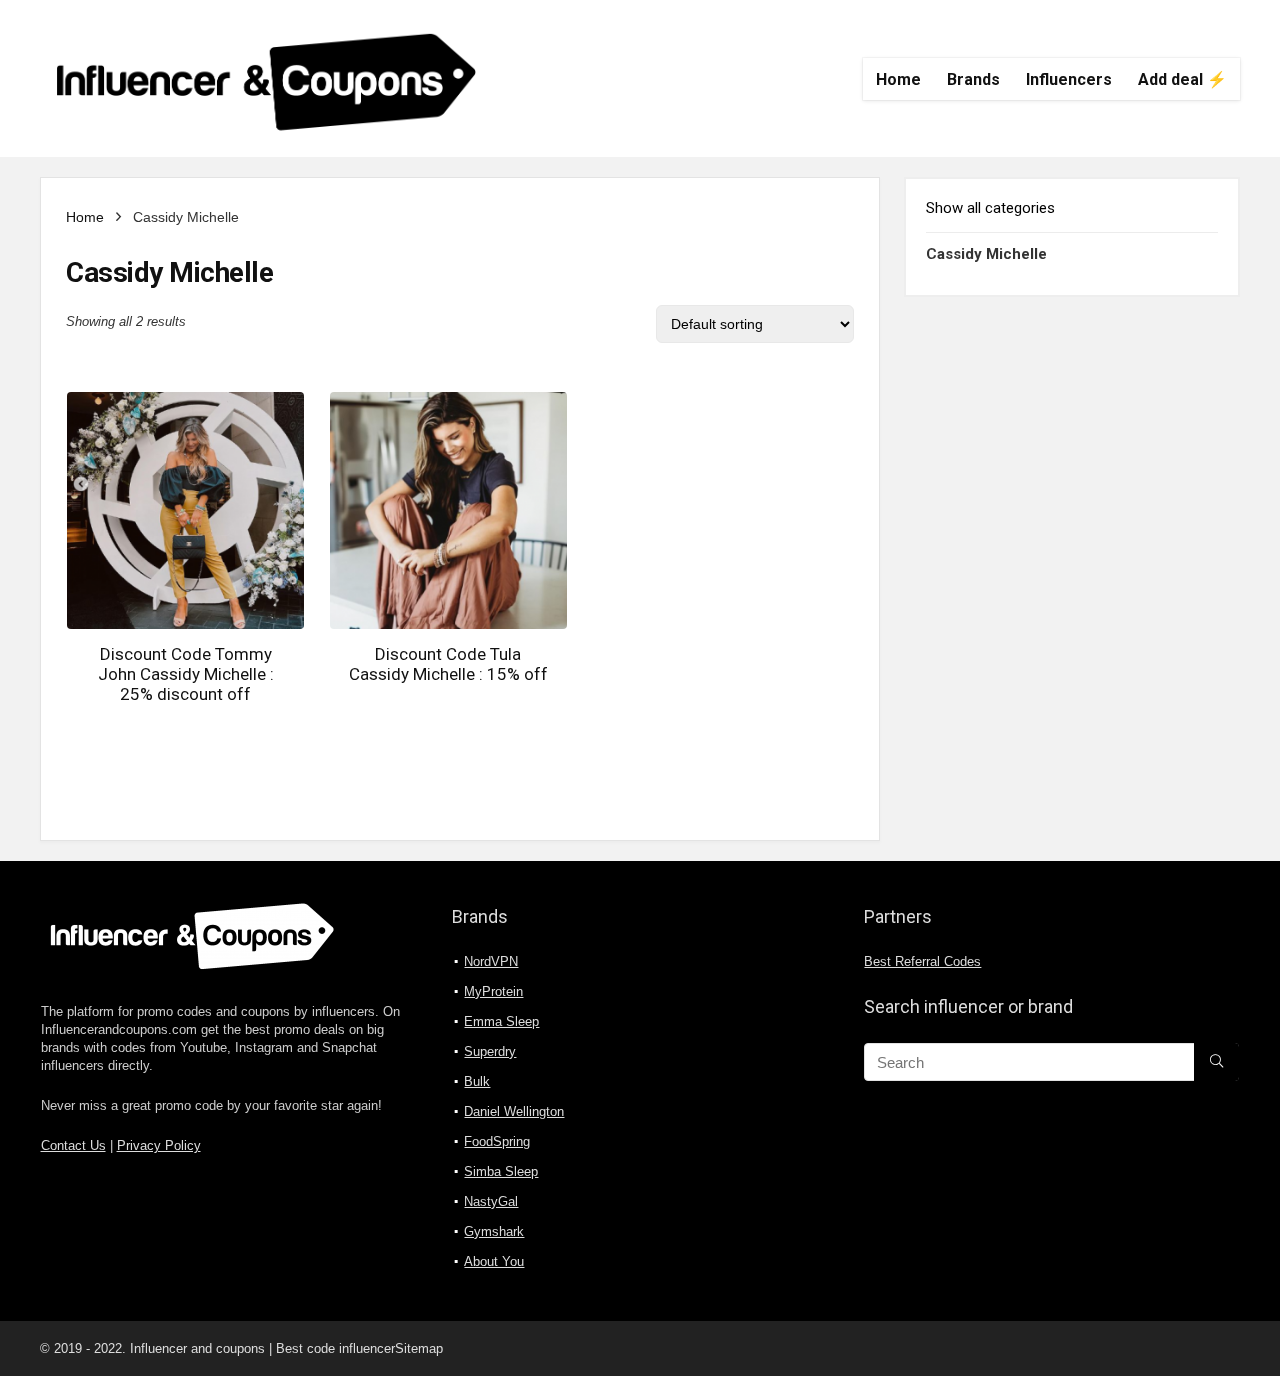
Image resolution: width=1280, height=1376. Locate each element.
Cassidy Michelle (986, 254)
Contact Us (73, 1146)
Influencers (1069, 79)
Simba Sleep (501, 1171)
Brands (973, 79)
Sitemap (419, 1348)
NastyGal (491, 1201)
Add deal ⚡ (1182, 79)
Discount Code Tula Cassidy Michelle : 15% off (448, 664)
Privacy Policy (159, 1146)
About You (494, 1261)
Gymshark (494, 1231)
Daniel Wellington (514, 1111)
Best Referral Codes (922, 962)
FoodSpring (497, 1141)
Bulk (477, 1081)
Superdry (490, 1051)
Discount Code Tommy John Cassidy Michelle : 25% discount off (186, 674)
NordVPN (491, 961)
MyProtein (493, 991)
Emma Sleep (501, 1021)
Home (898, 79)
